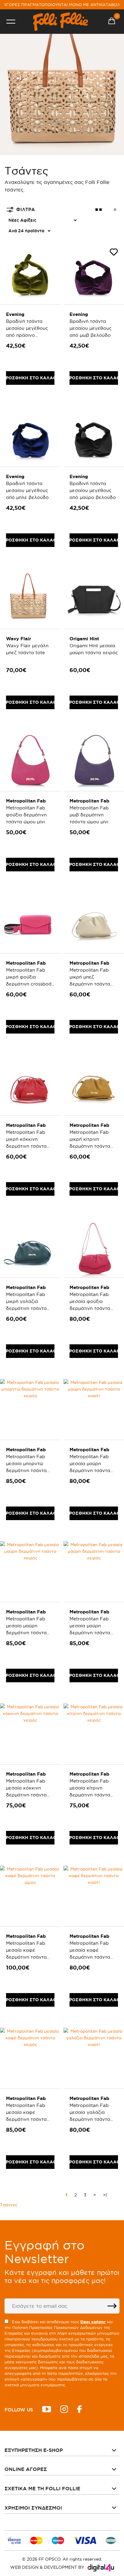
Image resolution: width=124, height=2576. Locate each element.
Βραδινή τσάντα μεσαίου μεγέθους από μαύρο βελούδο (93, 490)
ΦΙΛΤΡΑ (26, 209)
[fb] (79, 2410)
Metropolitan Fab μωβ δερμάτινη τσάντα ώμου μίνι (89, 815)
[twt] (47, 2410)
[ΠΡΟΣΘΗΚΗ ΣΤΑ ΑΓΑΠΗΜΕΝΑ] (114, 253)
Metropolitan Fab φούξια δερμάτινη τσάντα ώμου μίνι (26, 815)
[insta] (64, 2410)
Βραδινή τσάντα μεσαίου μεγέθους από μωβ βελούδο (91, 328)
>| (105, 2195)
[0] (112, 22)
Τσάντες (9, 2205)
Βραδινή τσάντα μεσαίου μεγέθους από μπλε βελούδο (27, 490)
